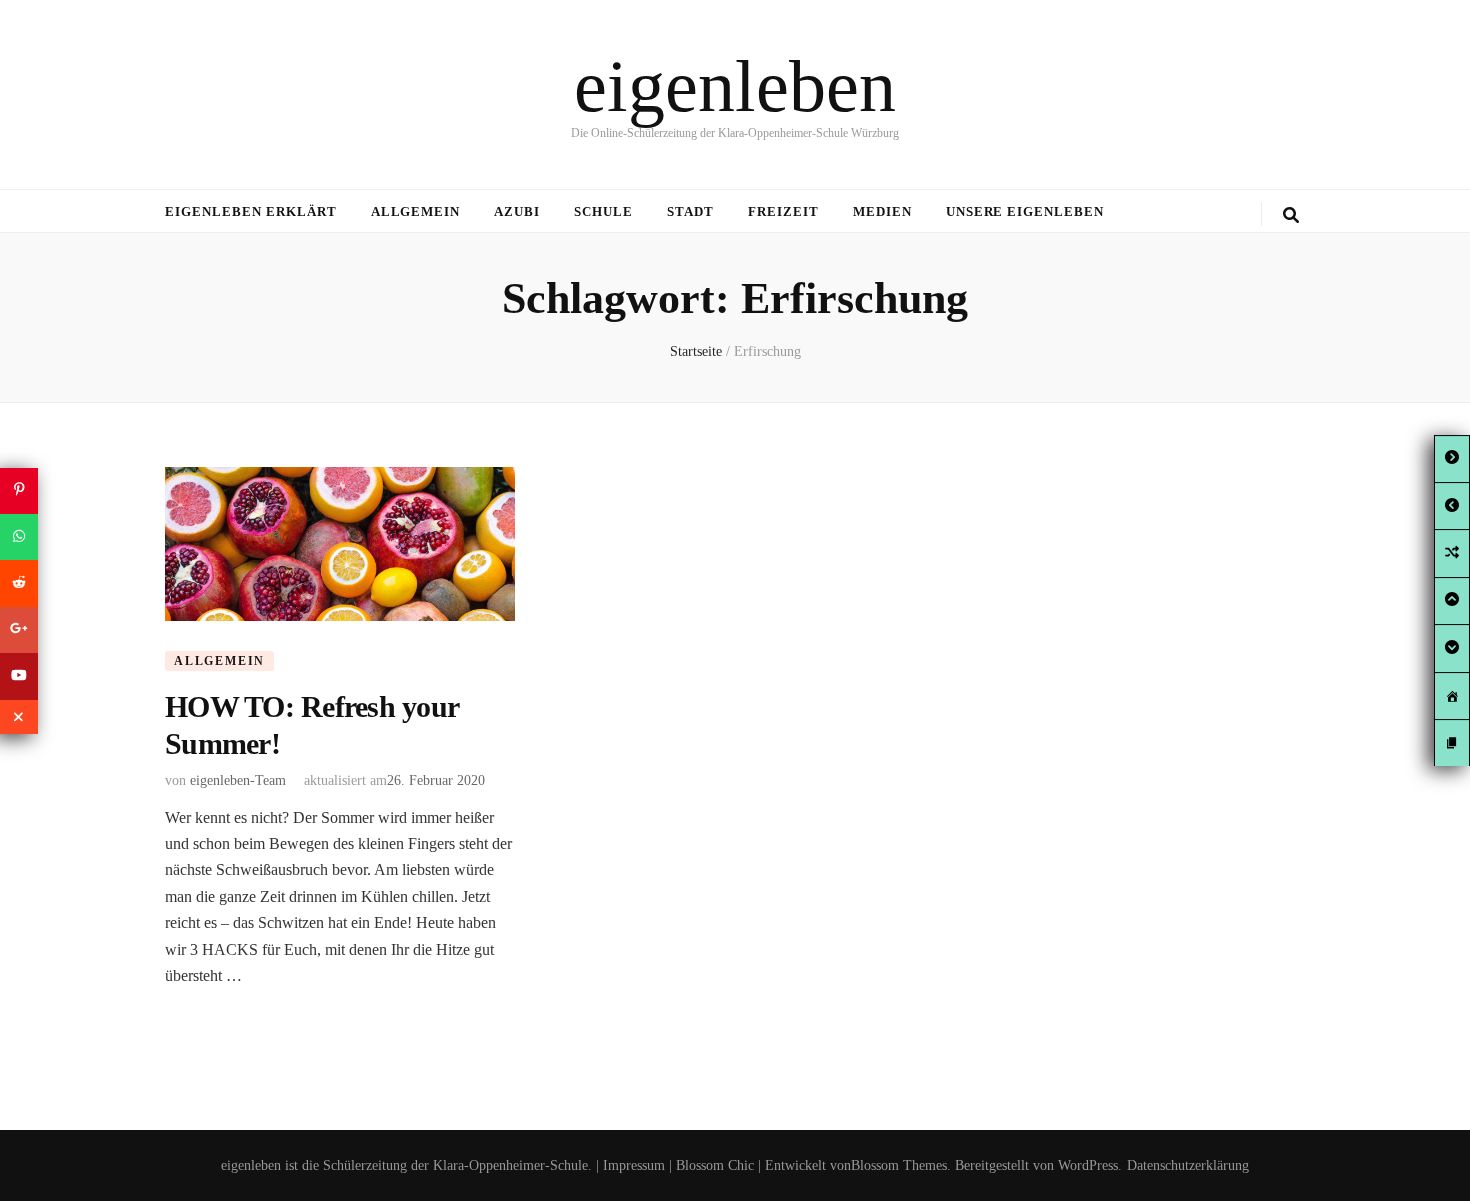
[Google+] (19, 630)
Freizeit (783, 211)
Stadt (690, 211)
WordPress (1088, 1165)
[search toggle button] (1291, 215)
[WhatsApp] (19, 537)
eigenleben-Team (238, 780)
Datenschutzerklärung (1188, 1165)
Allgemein (416, 211)
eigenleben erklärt (251, 211)
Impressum (634, 1165)
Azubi (517, 211)
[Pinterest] (19, 490)
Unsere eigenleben (1025, 211)
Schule (603, 211)
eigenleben (735, 86)
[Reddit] (19, 583)
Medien (882, 211)
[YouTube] (19, 676)
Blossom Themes (899, 1165)
